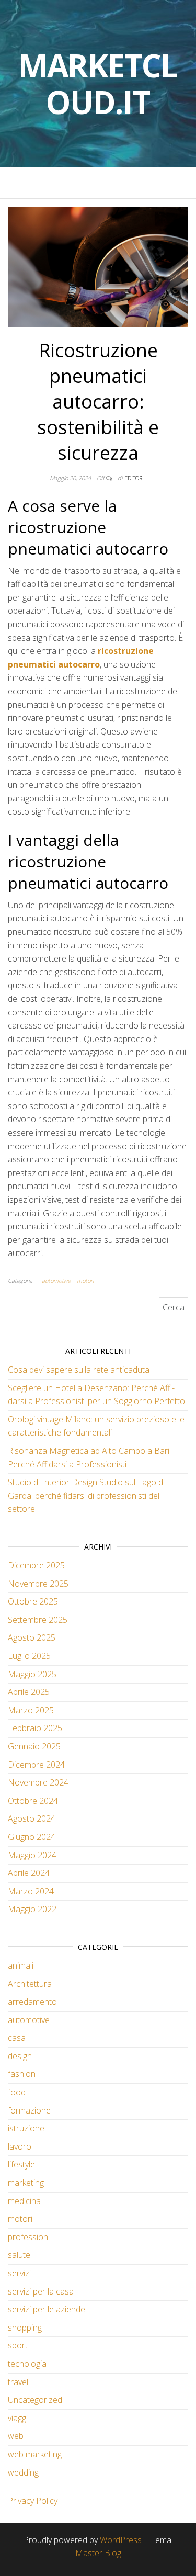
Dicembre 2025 (36, 1565)
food (17, 2092)
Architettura (30, 1984)
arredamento (32, 2002)
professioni (29, 2237)
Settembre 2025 (38, 1620)
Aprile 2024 (29, 1873)
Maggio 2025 (32, 1674)
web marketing (35, 2454)
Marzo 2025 (31, 1710)
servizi (19, 2273)
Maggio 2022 (32, 1909)
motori (85, 1280)
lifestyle (21, 2164)
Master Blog (98, 2553)
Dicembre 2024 (36, 1765)
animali (21, 1965)
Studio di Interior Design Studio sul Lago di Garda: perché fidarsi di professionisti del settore (86, 1495)
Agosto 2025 (32, 1637)
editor (133, 478)
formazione (29, 2110)
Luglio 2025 (29, 1656)
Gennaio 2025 (34, 1746)
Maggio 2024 (32, 1855)
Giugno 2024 (32, 1837)
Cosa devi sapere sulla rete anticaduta (79, 1370)
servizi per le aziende (47, 2309)
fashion (22, 2074)
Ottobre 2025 (33, 1601)
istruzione (26, 2128)
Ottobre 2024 (33, 1801)
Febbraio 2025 (35, 1728)
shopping (25, 2328)
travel (18, 2382)
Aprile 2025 (29, 1692)
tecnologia (27, 2364)
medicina (24, 2201)
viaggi (18, 2418)
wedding (23, 2472)
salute (19, 2255)
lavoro (20, 2146)
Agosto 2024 (32, 1818)
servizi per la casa (41, 2291)
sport (18, 2345)
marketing (26, 2183)
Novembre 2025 (38, 1584)
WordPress (121, 2540)
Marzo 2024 (31, 1891)
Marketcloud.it (98, 84)
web (16, 2436)
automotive (56, 1280)
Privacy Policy (33, 2501)
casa (17, 2038)
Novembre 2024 (38, 1782)
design (20, 2056)
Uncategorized (35, 2400)
